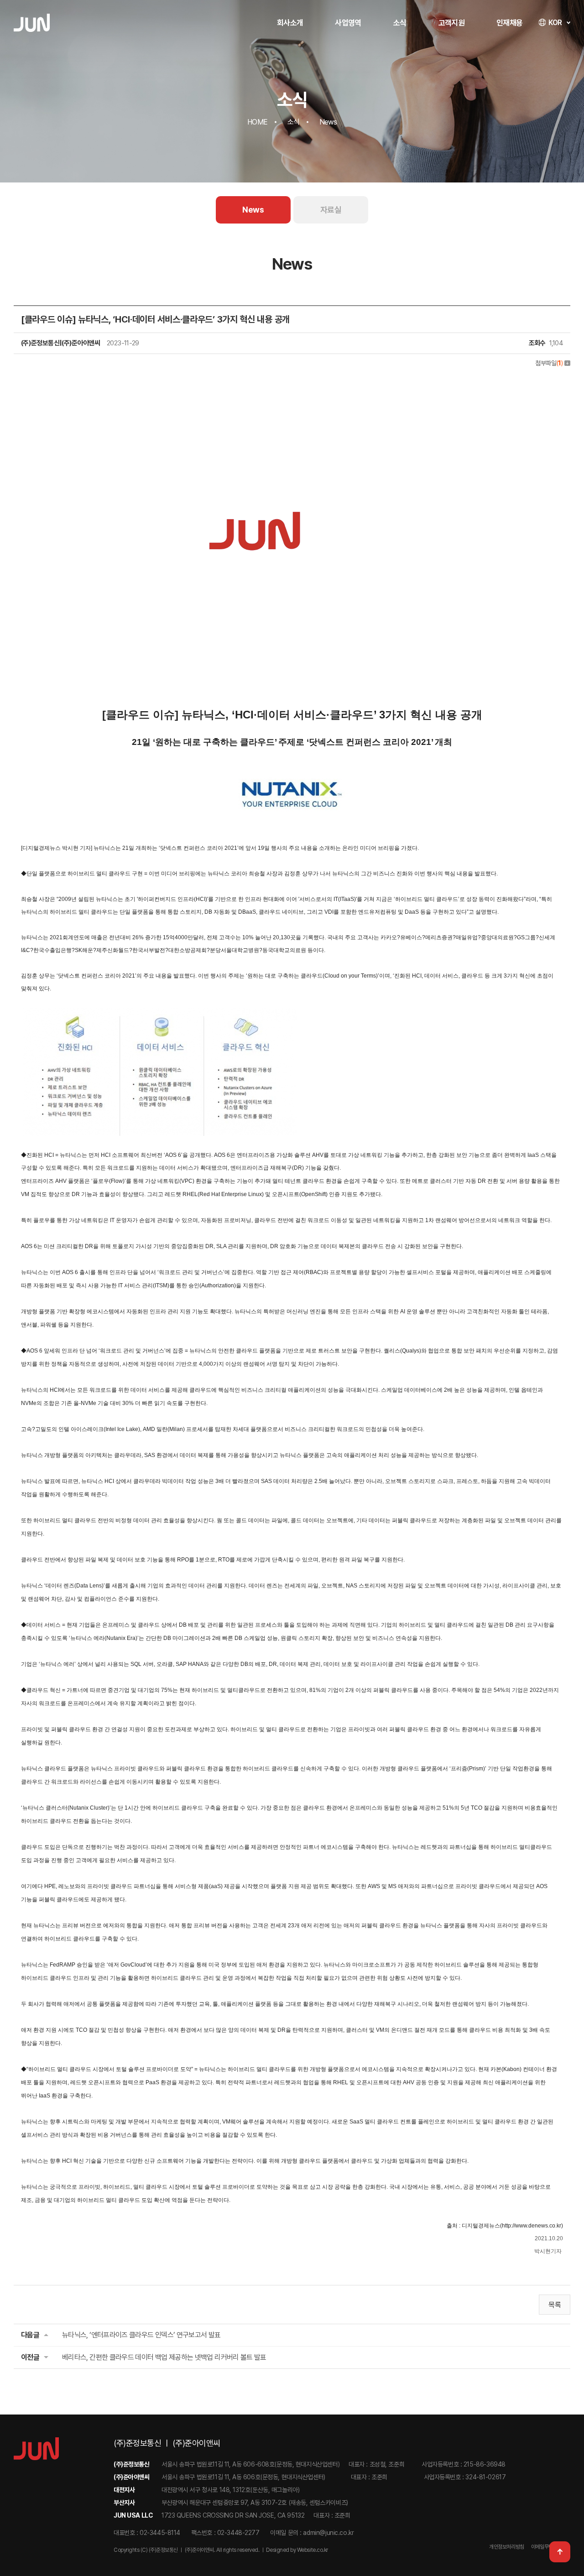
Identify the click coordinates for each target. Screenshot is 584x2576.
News (253, 210)
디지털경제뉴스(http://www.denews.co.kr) (512, 2226)
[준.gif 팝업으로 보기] (255, 381)
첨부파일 (549, 363)
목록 (555, 2305)
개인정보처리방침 (507, 2547)
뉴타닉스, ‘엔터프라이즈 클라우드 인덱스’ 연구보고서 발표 (141, 2335)
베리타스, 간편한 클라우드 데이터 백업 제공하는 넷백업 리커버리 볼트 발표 (164, 2357)
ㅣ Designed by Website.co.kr (294, 2550)
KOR (555, 23)
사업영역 (348, 23)
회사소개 (290, 23)
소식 (400, 23)
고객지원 (451, 23)
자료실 (331, 210)
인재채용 (509, 23)
